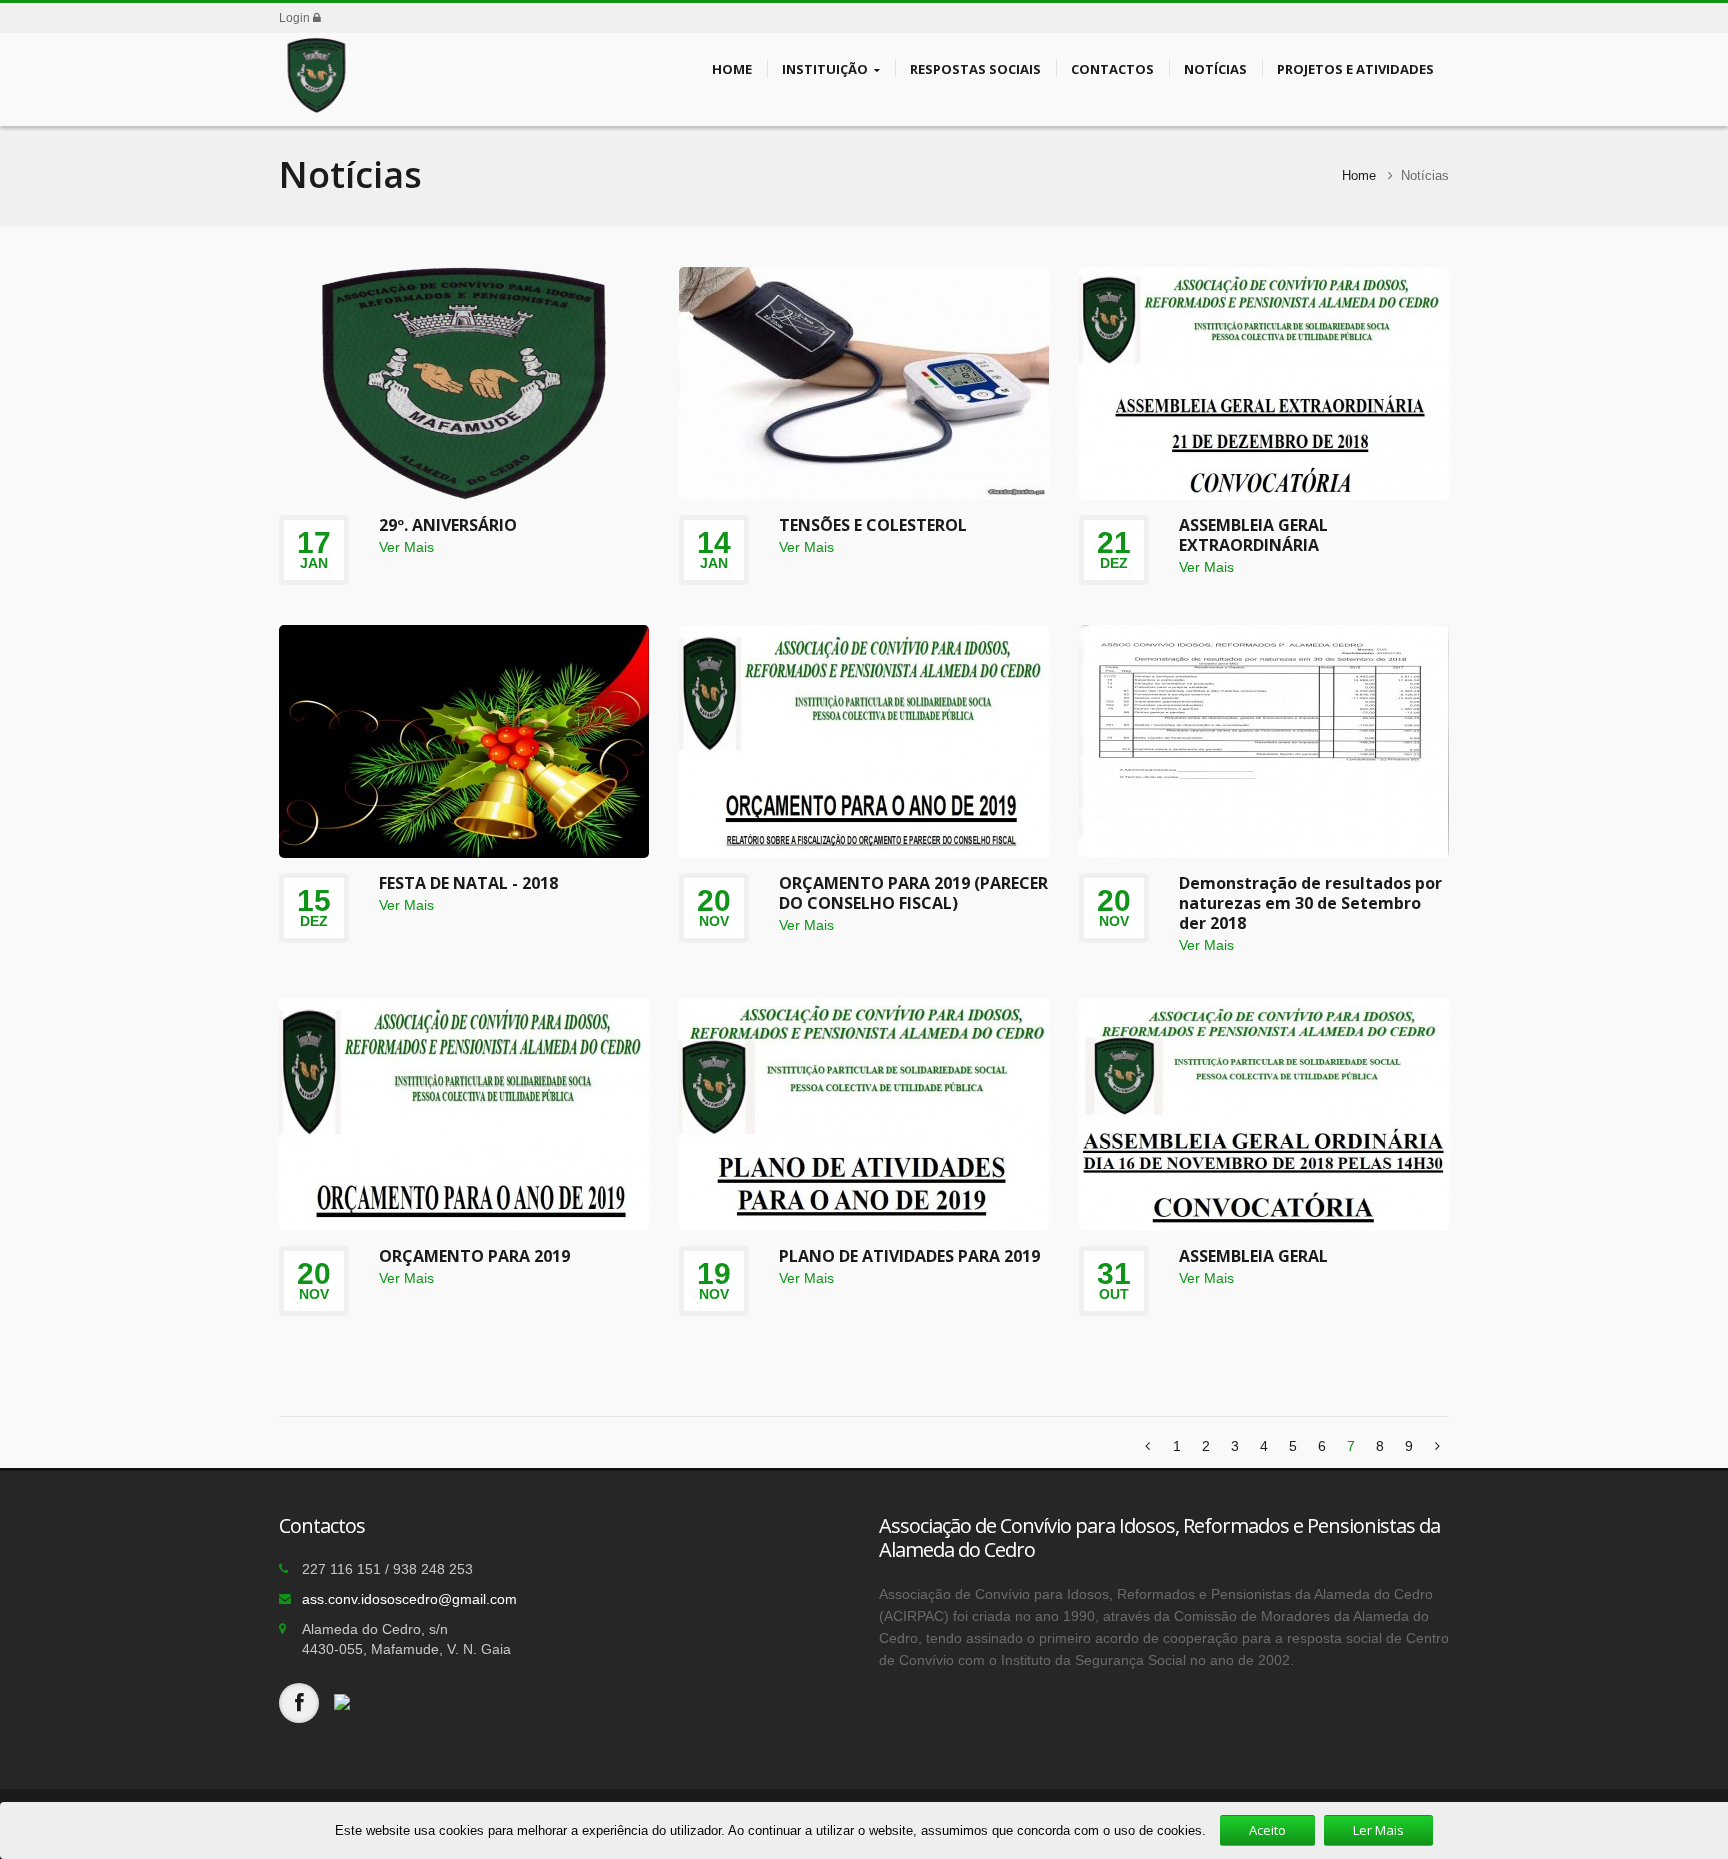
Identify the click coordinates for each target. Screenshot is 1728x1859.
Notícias (1215, 69)
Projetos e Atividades (1355, 69)
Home (732, 69)
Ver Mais (406, 547)
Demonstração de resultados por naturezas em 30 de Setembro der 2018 (1310, 903)
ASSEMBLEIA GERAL (1253, 1256)
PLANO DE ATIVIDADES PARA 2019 (909, 1256)
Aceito (1267, 1830)
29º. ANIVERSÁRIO (448, 525)
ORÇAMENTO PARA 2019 (474, 1256)
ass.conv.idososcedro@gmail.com (409, 1599)
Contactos (1112, 69)
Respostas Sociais (975, 69)
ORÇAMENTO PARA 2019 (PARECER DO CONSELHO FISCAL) (913, 893)
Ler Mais (1378, 1830)
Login (296, 18)
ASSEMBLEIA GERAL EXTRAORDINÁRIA (1253, 535)
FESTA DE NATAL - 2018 (468, 883)
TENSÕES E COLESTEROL (873, 525)
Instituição (825, 69)
